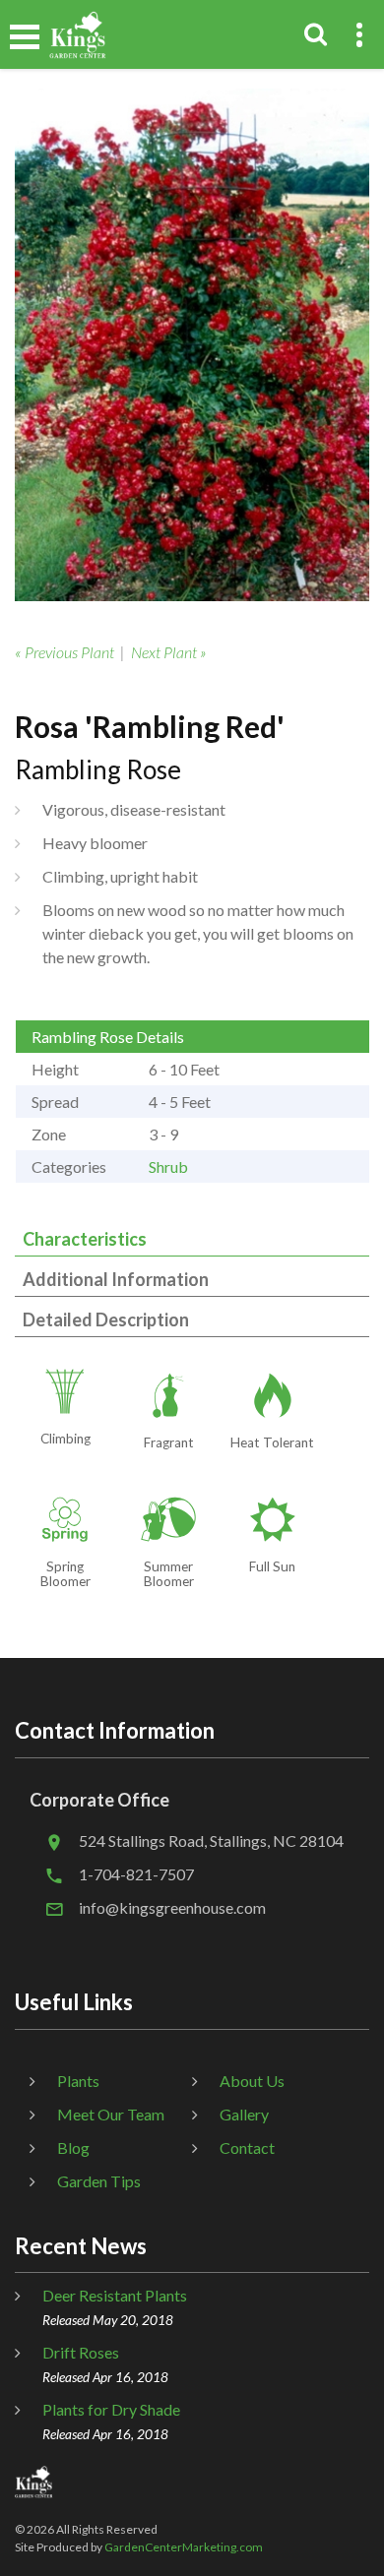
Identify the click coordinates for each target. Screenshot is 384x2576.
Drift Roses (81, 2352)
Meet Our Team (111, 2114)
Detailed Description (106, 1319)
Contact (247, 2147)
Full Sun (272, 1566)
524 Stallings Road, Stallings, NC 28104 (211, 1840)
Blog (73, 2147)
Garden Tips (99, 2181)
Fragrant (169, 1442)
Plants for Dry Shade (111, 2409)
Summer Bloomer (169, 1574)
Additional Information (116, 1279)
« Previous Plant (64, 652)
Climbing (65, 1439)
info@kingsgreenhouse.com (172, 1907)
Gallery (244, 2114)
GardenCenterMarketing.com (184, 2547)
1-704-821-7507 (136, 1874)
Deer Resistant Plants (115, 2295)
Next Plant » (169, 652)
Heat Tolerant (272, 1442)
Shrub (168, 1166)
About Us (252, 2081)
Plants (78, 2081)
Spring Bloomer (65, 1574)
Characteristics (85, 1239)
